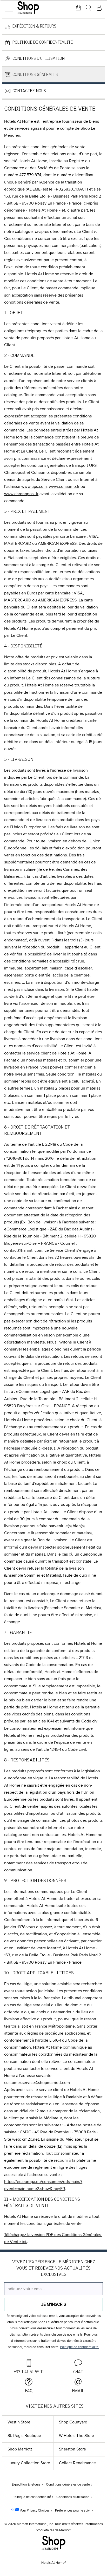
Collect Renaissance (77, 2463)
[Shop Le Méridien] (35, 8)
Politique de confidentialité (43, 42)
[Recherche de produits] (89, 8)
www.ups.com (34, 487)
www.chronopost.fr (21, 494)
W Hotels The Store (76, 2436)
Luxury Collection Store (29, 2463)
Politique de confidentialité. (80, 2347)
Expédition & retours (34, 26)
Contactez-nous (29, 91)
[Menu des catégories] (9, 8)
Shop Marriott (20, 2449)
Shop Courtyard (73, 2422)
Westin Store (19, 2422)
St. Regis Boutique (24, 2436)
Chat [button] (78, 2372)
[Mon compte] (99, 8)
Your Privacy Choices (34, 2511)
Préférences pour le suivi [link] (73, 2511)
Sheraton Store (72, 2449)
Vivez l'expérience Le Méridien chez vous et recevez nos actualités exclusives (54, 2268)
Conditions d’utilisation (39, 58)
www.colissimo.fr (64, 487)
